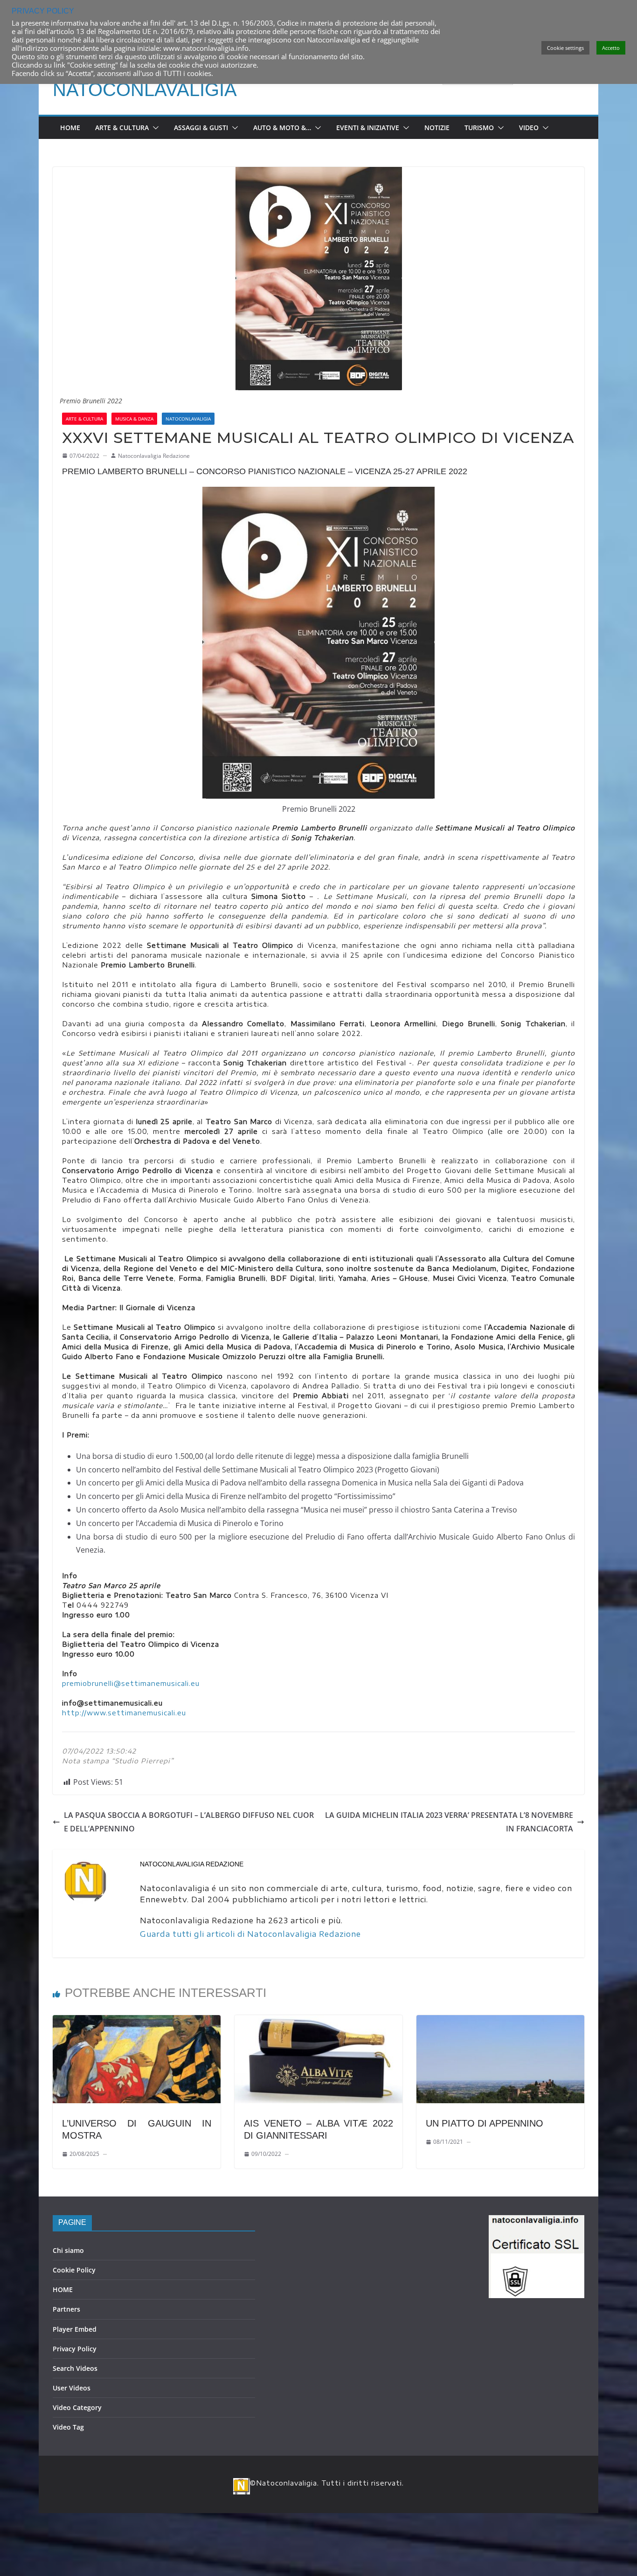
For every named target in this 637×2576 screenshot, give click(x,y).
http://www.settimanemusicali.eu (124, 1713)
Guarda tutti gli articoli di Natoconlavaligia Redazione (250, 1934)
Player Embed (75, 2329)
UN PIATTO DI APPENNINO (485, 2123)
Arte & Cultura (122, 128)
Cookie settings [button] (565, 48)
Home (70, 128)
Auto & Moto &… (282, 128)
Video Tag (68, 2427)
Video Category (77, 2407)
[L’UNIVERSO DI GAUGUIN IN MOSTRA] (137, 2022)
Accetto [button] (611, 48)
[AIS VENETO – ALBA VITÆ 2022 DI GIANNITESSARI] (318, 2022)
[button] (154, 128)
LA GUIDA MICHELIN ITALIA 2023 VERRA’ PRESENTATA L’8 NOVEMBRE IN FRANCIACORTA (449, 1822)
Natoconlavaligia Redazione (154, 456)
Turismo (479, 128)
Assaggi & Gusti (201, 128)
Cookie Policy (74, 2270)
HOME (63, 2289)
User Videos (72, 2388)
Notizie (437, 128)
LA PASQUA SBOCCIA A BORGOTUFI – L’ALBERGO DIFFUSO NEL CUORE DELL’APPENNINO (189, 1822)
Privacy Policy (75, 2349)
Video (529, 128)
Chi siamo (68, 2250)
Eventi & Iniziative (368, 128)
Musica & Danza (134, 419)
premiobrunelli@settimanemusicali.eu (131, 1683)
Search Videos (75, 2368)
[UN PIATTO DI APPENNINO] (500, 2022)
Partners (66, 2309)
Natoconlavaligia (145, 90)
